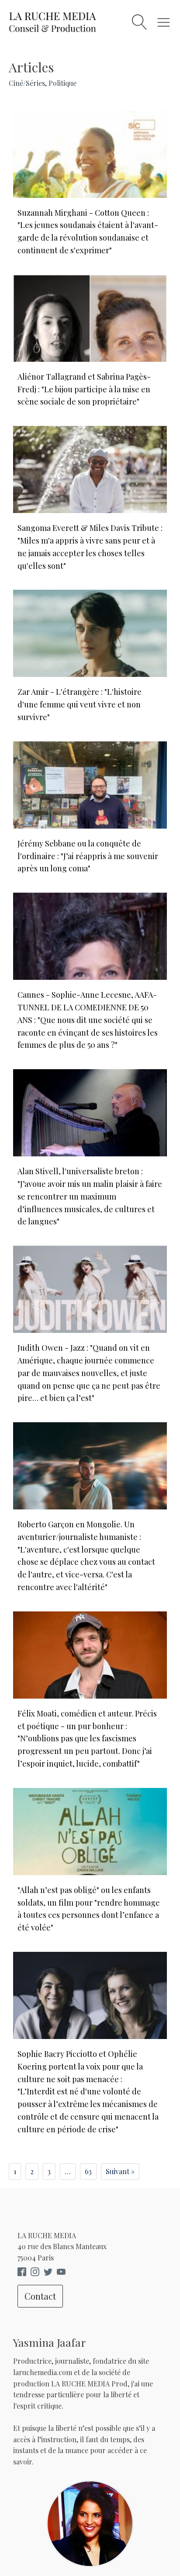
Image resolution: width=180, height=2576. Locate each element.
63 (88, 2171)
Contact (40, 2296)
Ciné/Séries (27, 83)
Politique (62, 83)
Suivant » (120, 2171)
